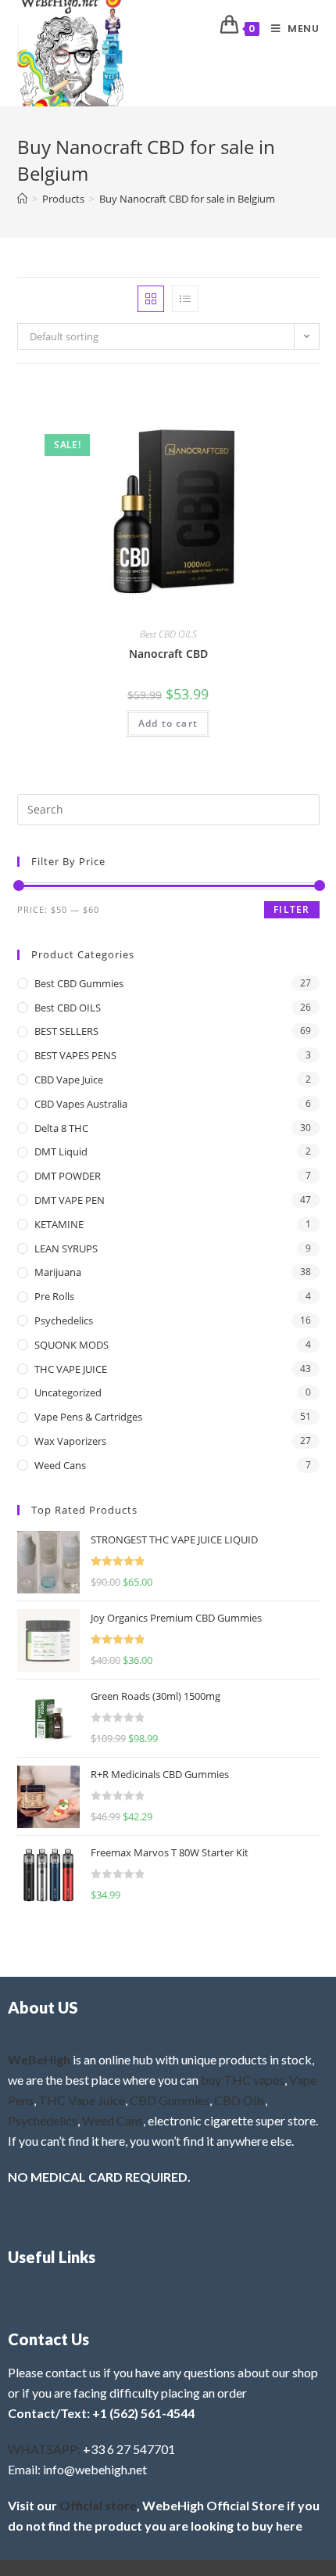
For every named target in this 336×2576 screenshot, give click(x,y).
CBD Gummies (170, 2100)
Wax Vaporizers (70, 1441)
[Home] (22, 199)
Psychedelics (64, 1320)
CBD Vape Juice (69, 1080)
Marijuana (58, 1272)
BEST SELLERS (66, 1031)
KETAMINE (59, 1224)
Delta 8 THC (61, 1128)
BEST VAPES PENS (75, 1055)
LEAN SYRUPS (66, 1248)
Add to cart (168, 723)
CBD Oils (239, 2100)
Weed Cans (60, 1465)
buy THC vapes (243, 2080)
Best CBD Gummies (79, 983)
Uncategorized (68, 1392)
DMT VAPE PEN (70, 1200)
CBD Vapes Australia (81, 1104)
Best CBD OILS (168, 634)
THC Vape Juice (82, 2100)
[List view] (185, 299)
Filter (291, 909)
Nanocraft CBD (168, 654)
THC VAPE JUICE (71, 1369)
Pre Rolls (54, 1296)
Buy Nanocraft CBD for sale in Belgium (187, 199)
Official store (98, 2505)
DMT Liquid (61, 1151)
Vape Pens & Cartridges (88, 1417)
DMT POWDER (68, 1176)
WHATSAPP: (44, 2449)
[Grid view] (151, 299)
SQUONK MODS (71, 1345)
